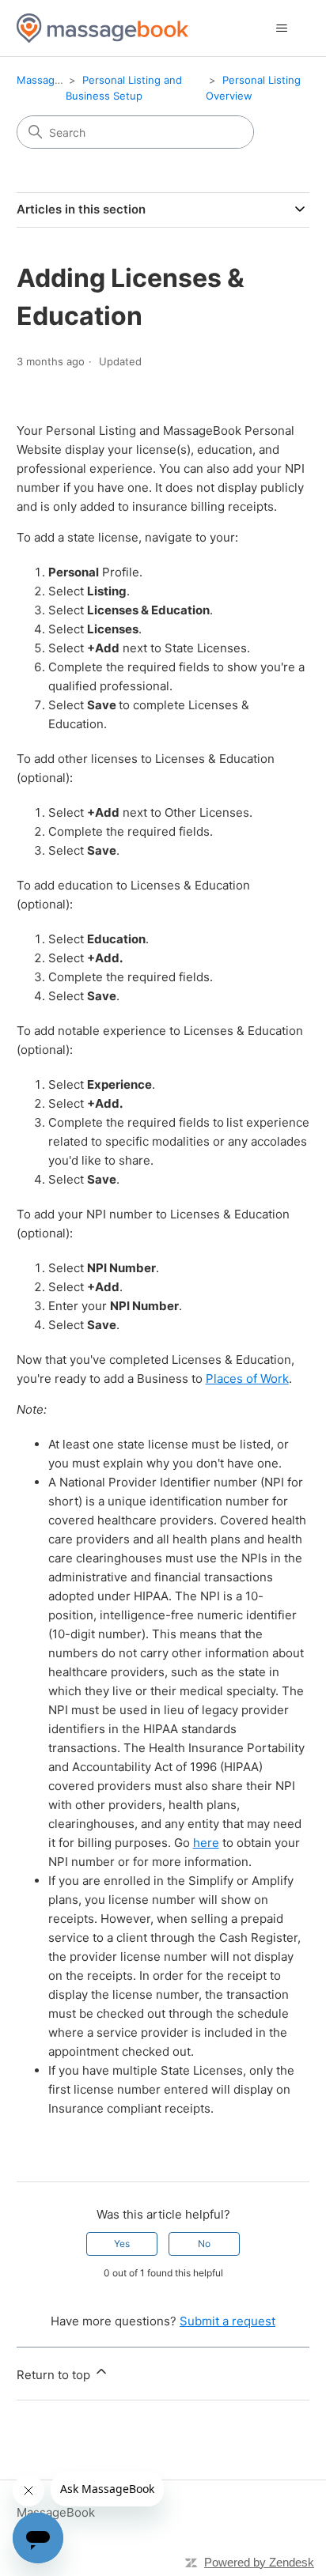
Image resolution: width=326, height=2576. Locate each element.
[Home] (102, 28)
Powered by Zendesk (259, 2562)
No (204, 2244)
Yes (122, 2244)
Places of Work (247, 1379)
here (206, 1843)
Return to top (55, 2375)
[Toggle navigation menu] (281, 28)
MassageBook (51, 80)
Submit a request (227, 2321)
